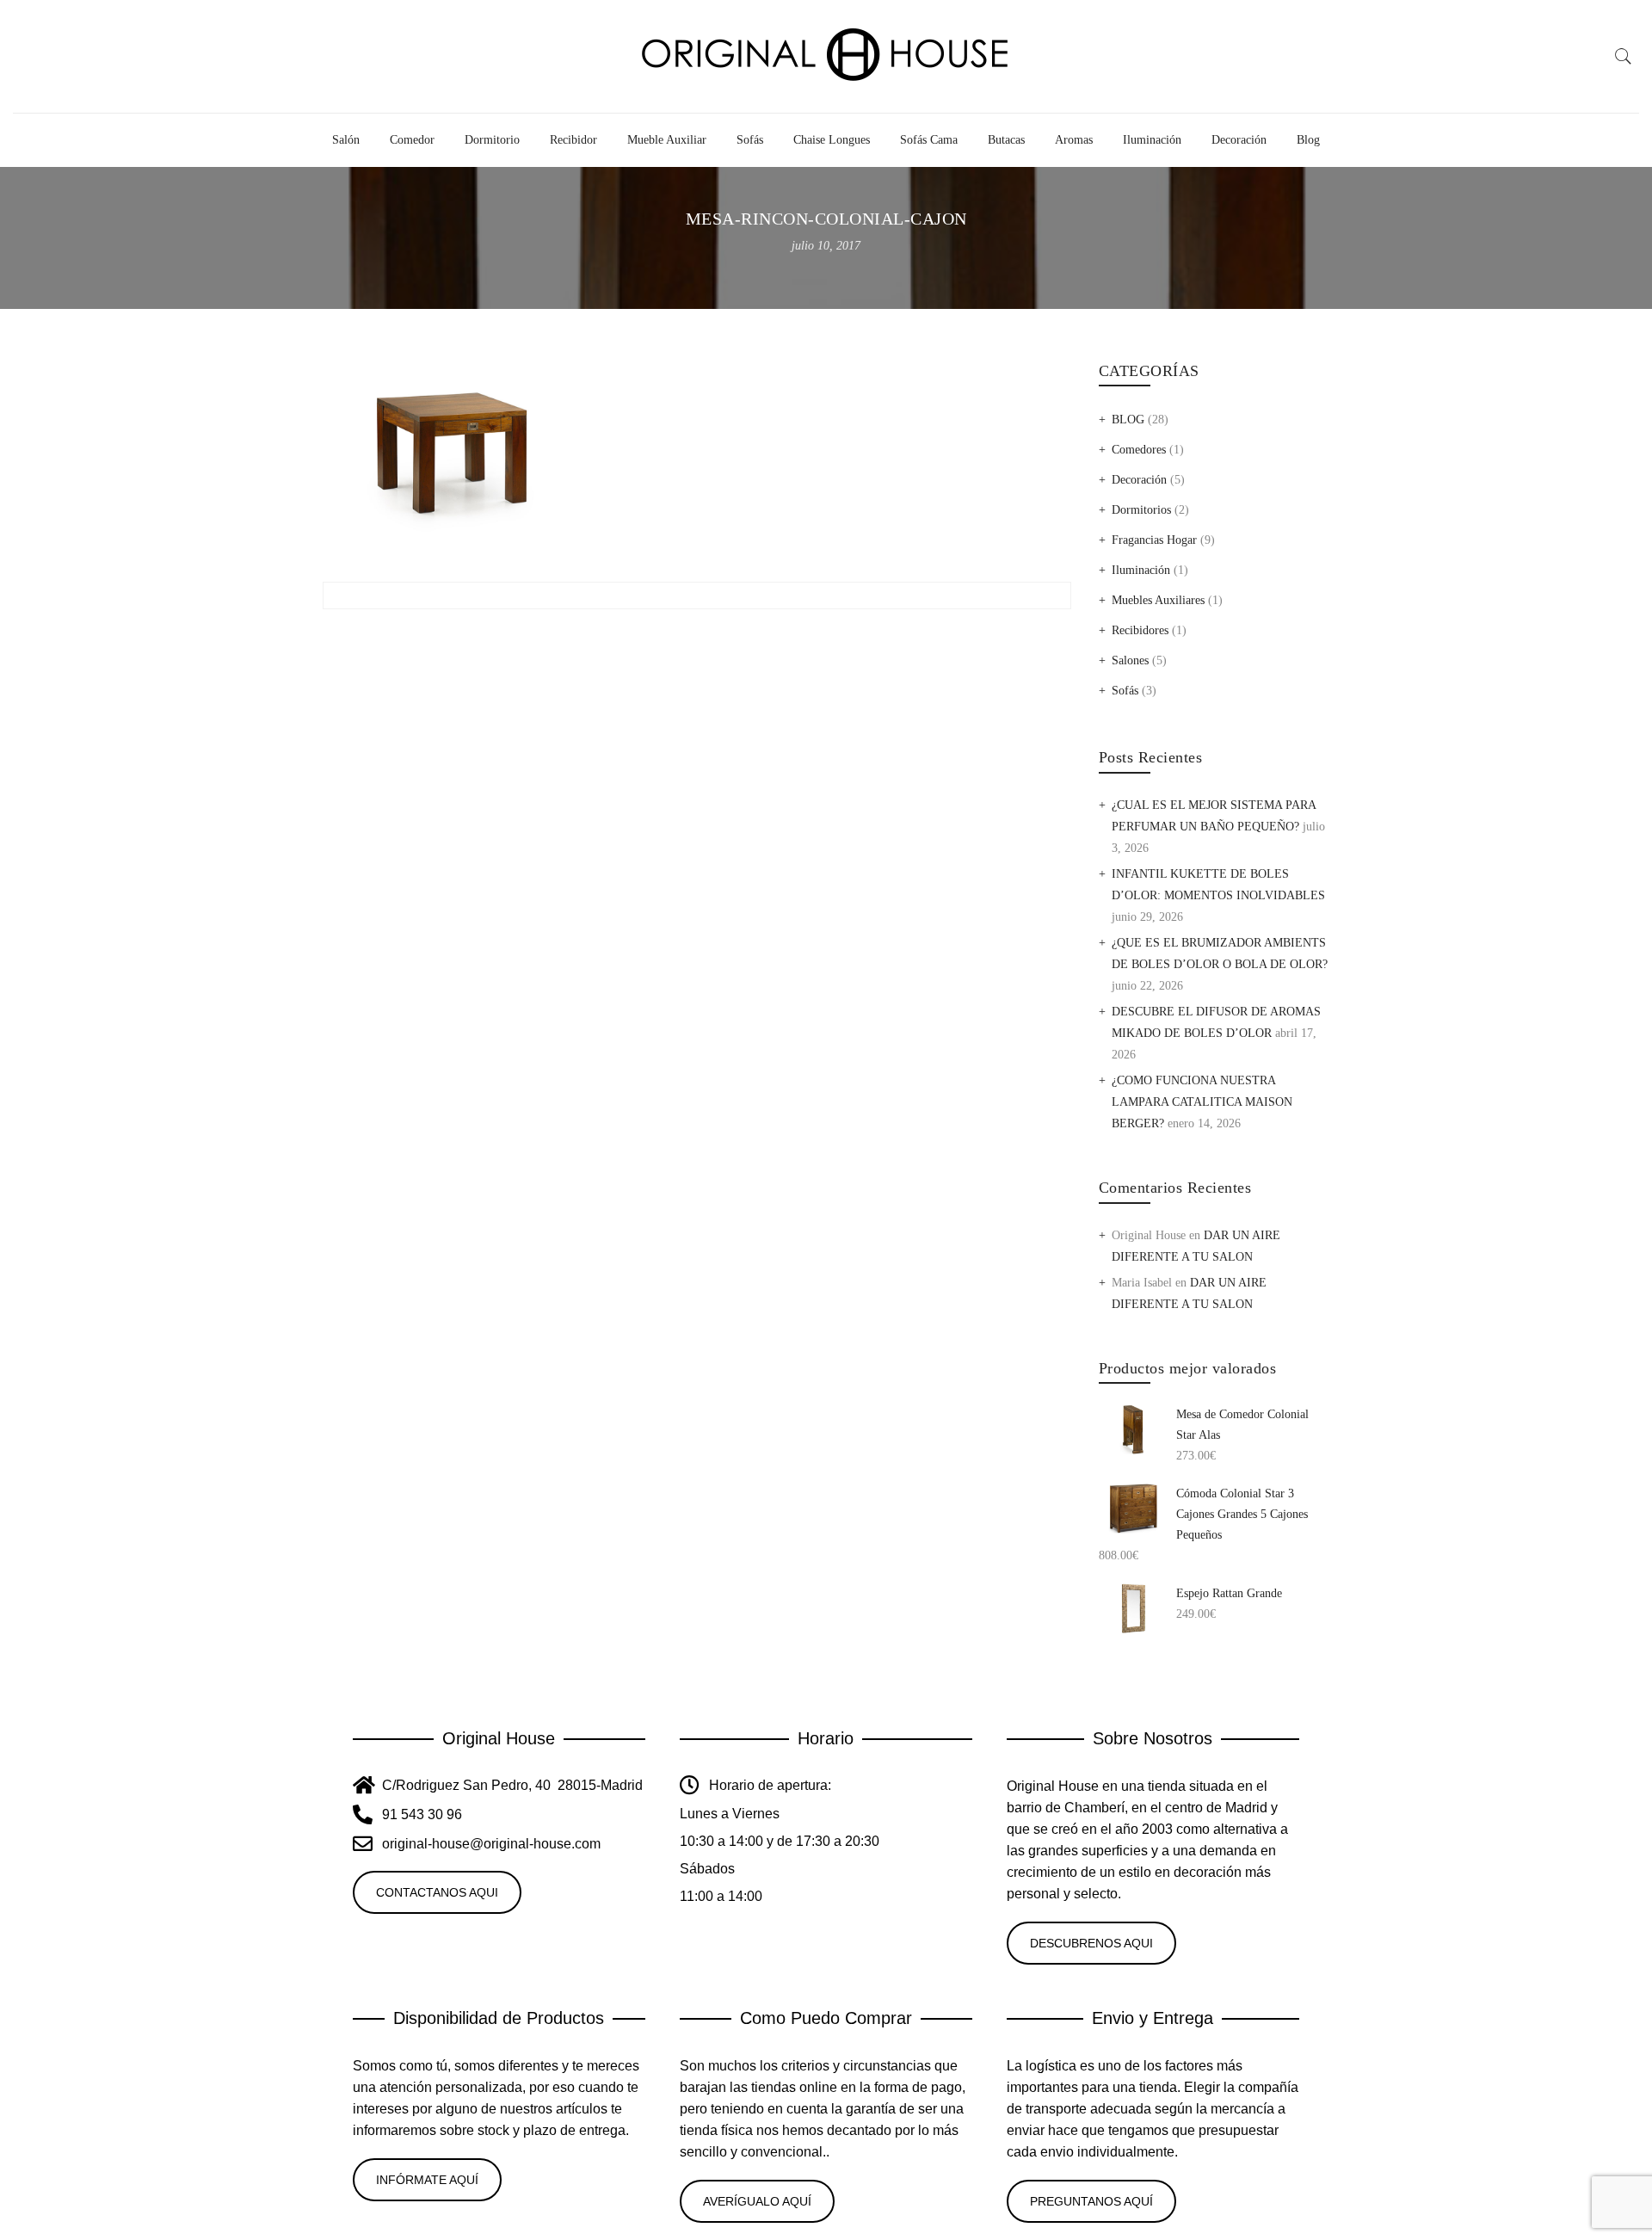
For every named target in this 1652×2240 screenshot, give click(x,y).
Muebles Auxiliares (1158, 600)
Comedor (412, 140)
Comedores (1139, 450)
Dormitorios (1141, 510)
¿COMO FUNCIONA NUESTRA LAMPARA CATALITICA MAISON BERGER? (1202, 1102)
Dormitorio (492, 140)
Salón (346, 140)
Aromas (1074, 140)
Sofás (750, 140)
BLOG (1128, 420)
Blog (1308, 140)
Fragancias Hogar (1154, 540)
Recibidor (573, 140)
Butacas (1006, 140)
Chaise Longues (832, 140)
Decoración (1239, 140)
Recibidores (1140, 630)
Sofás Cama (929, 140)
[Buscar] (1624, 57)
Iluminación (1152, 140)
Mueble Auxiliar (667, 140)
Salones (1130, 660)
